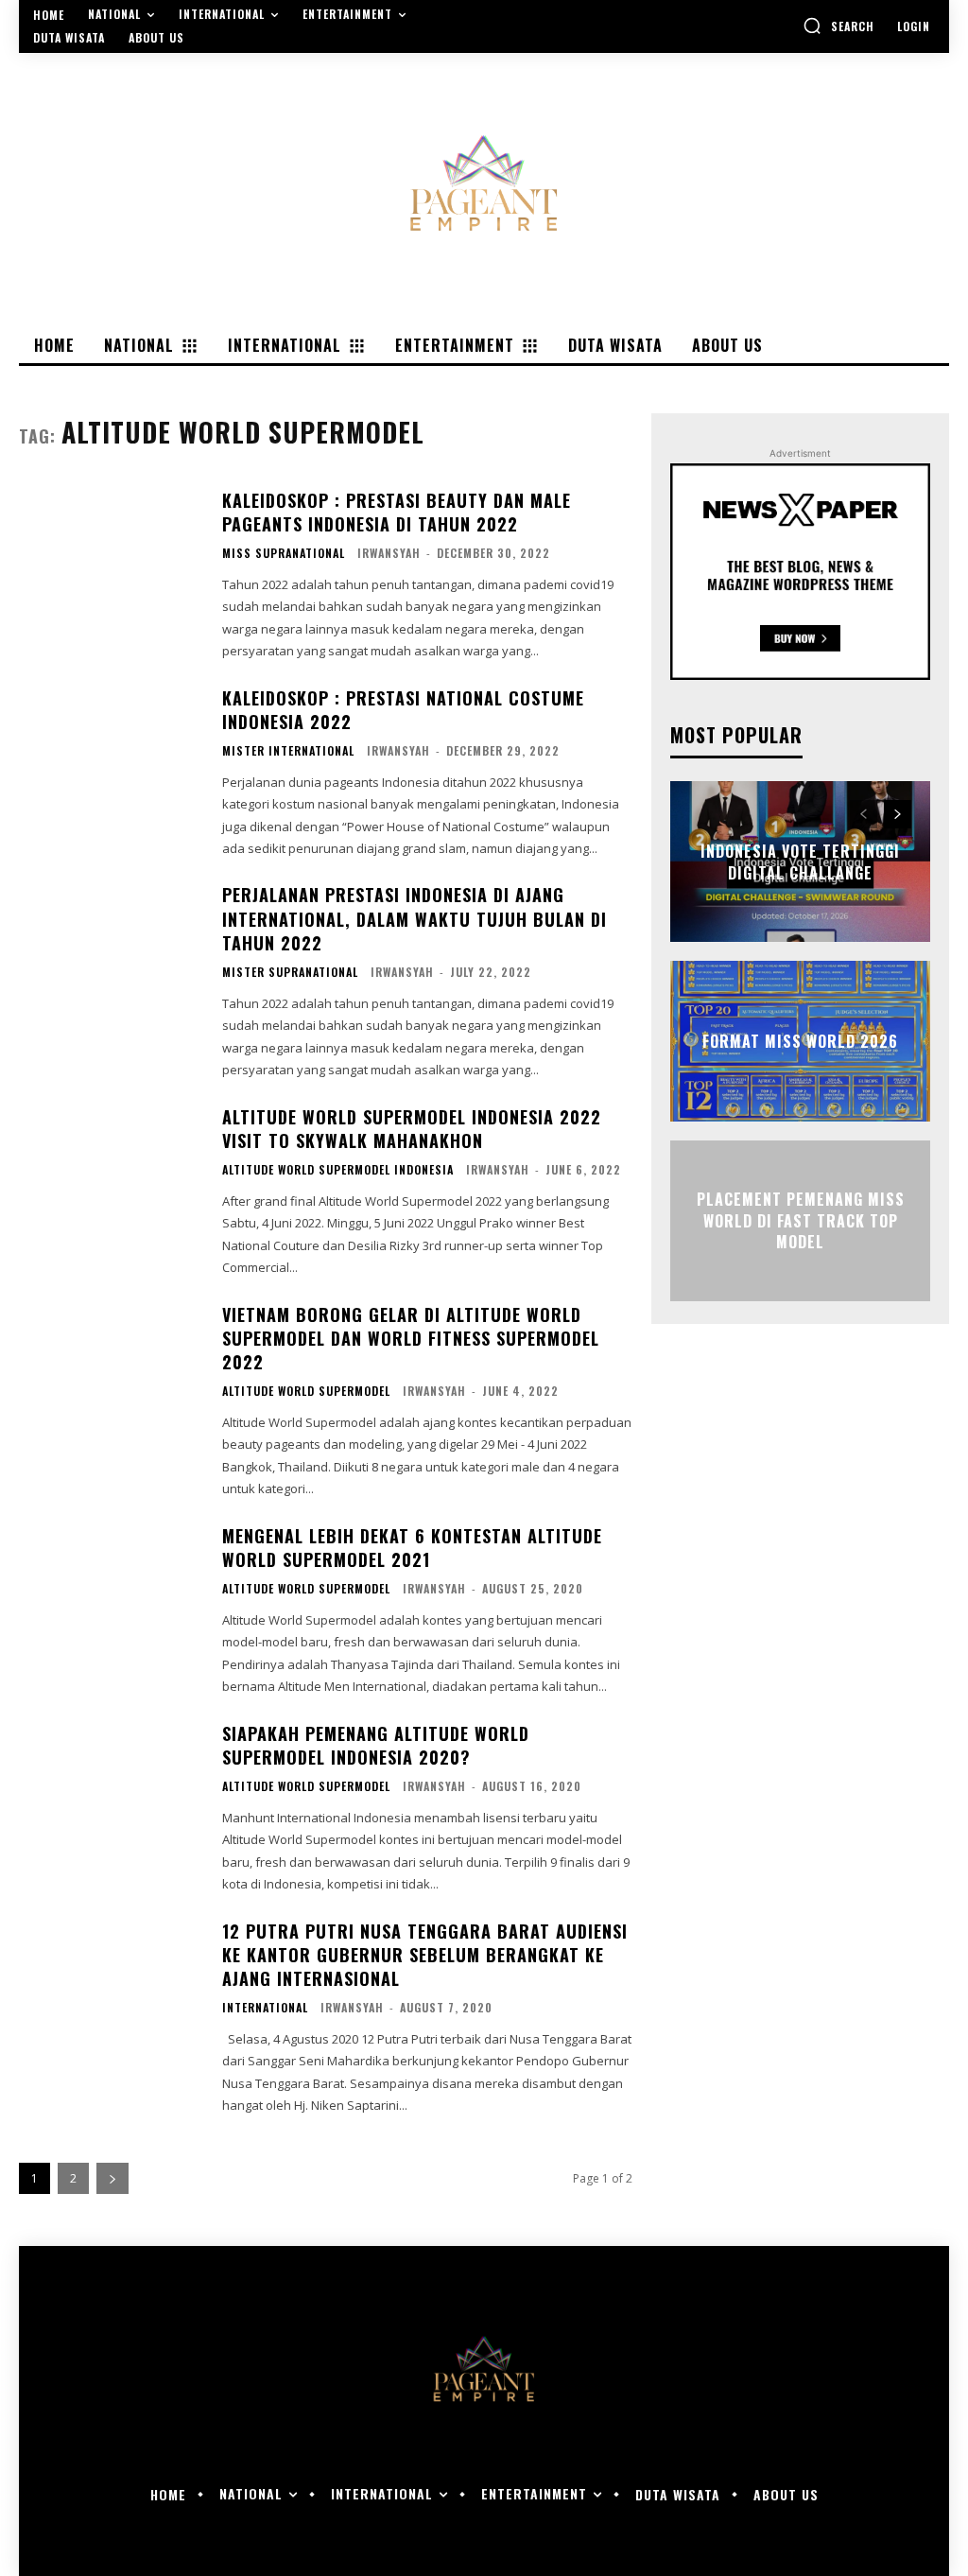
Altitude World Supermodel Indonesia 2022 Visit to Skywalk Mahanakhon (412, 1129)
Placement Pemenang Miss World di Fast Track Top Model (801, 1221)
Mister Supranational (290, 972)
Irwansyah (389, 553)
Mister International (288, 751)
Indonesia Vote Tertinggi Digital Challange (800, 862)
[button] (838, 26)
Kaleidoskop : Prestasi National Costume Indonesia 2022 (403, 710)
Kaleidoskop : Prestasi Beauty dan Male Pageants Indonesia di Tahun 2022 (397, 512)
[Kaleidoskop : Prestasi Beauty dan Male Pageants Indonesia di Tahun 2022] (111, 566)
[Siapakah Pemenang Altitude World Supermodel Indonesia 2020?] (111, 1800)
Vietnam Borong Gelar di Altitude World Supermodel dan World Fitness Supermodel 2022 (411, 1338)
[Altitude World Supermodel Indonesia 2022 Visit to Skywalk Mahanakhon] (111, 1183)
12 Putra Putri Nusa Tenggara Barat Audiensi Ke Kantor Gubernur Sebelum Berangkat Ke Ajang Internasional (425, 1955)
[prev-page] (864, 814)
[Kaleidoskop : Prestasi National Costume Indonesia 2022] (111, 764)
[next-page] (112, 2178)
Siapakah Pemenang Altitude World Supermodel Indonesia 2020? (376, 1745)
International (265, 2008)
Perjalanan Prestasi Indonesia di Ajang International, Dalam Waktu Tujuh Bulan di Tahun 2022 (415, 918)
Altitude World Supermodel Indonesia (338, 1170)
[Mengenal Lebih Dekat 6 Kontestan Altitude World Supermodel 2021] (111, 1602)
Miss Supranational (284, 553)
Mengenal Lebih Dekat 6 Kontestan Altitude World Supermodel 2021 (412, 1548)
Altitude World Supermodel (306, 1391)
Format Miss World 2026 (800, 1041)
